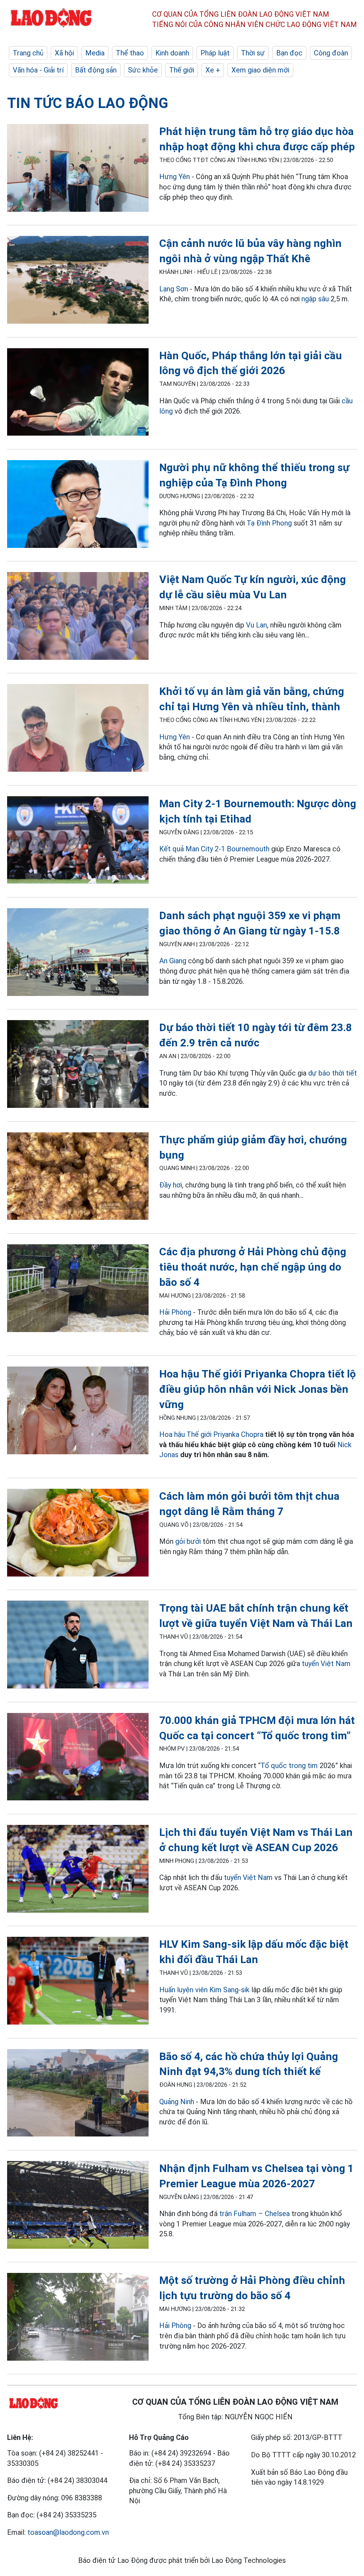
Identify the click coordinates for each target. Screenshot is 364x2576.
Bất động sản (96, 70)
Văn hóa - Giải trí (38, 70)
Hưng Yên (175, 177)
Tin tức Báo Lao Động (88, 103)
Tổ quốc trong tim (289, 1766)
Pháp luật (215, 53)
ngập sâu (315, 299)
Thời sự (253, 53)
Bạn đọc (289, 53)
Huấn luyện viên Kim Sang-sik (204, 1990)
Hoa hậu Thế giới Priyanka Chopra (211, 1434)
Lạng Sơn (174, 289)
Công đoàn (331, 53)
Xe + (213, 70)
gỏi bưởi (188, 1541)
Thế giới (182, 70)
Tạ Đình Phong (269, 523)
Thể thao (130, 53)
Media (95, 53)
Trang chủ (28, 53)
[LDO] (78, 169)
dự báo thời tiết (333, 1073)
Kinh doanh (172, 53)
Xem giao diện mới (260, 70)
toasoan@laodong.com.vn (68, 2532)
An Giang (173, 961)
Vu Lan (256, 625)
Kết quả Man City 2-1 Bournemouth (214, 849)
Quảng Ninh (177, 2102)
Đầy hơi (171, 1185)
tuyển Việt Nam (326, 1664)
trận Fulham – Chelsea (255, 2214)
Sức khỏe (143, 70)
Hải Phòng (175, 1312)
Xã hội (64, 53)
